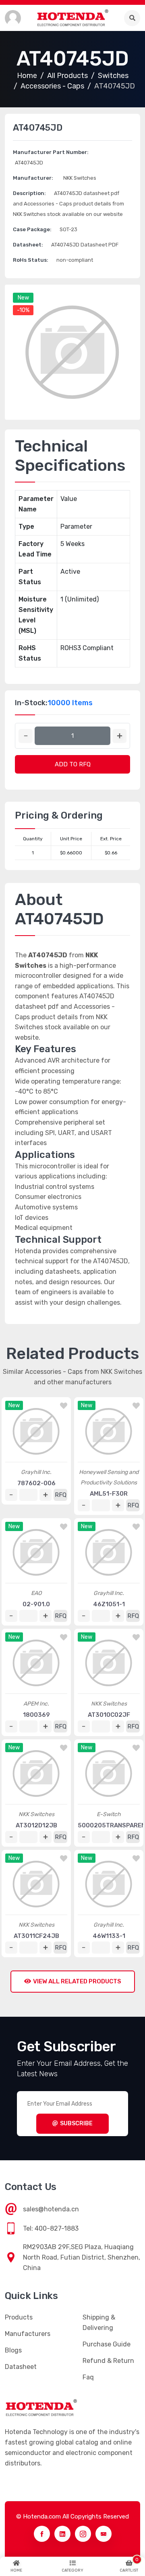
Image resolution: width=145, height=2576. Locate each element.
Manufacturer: (33, 178)
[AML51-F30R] (109, 1431)
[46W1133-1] (109, 1884)
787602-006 (36, 1483)
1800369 (36, 1715)
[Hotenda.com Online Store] (72, 18)
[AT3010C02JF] (109, 1663)
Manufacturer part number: (51, 152)
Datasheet (21, 2367)
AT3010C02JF (109, 1715)
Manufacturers (28, 2334)
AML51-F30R (109, 1494)
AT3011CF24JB (36, 1936)
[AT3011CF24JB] (36, 1884)
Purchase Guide (107, 2344)
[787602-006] (36, 1431)
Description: (29, 193)
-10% (23, 310)
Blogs (13, 2350)
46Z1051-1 (109, 1604)
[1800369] (36, 1663)
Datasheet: (28, 245)
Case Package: (32, 229)
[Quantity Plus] (119, 736)
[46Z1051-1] (109, 1552)
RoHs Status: (31, 260)
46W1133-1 (109, 1936)
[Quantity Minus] (26, 736)
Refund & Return (108, 2361)
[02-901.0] (36, 1552)
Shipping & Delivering (99, 2323)
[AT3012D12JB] (36, 1773)
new (23, 298)
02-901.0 (36, 1604)
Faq (88, 2377)
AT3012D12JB (36, 1825)
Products (19, 2317)
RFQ (61, 1495)
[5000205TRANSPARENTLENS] (109, 1773)
